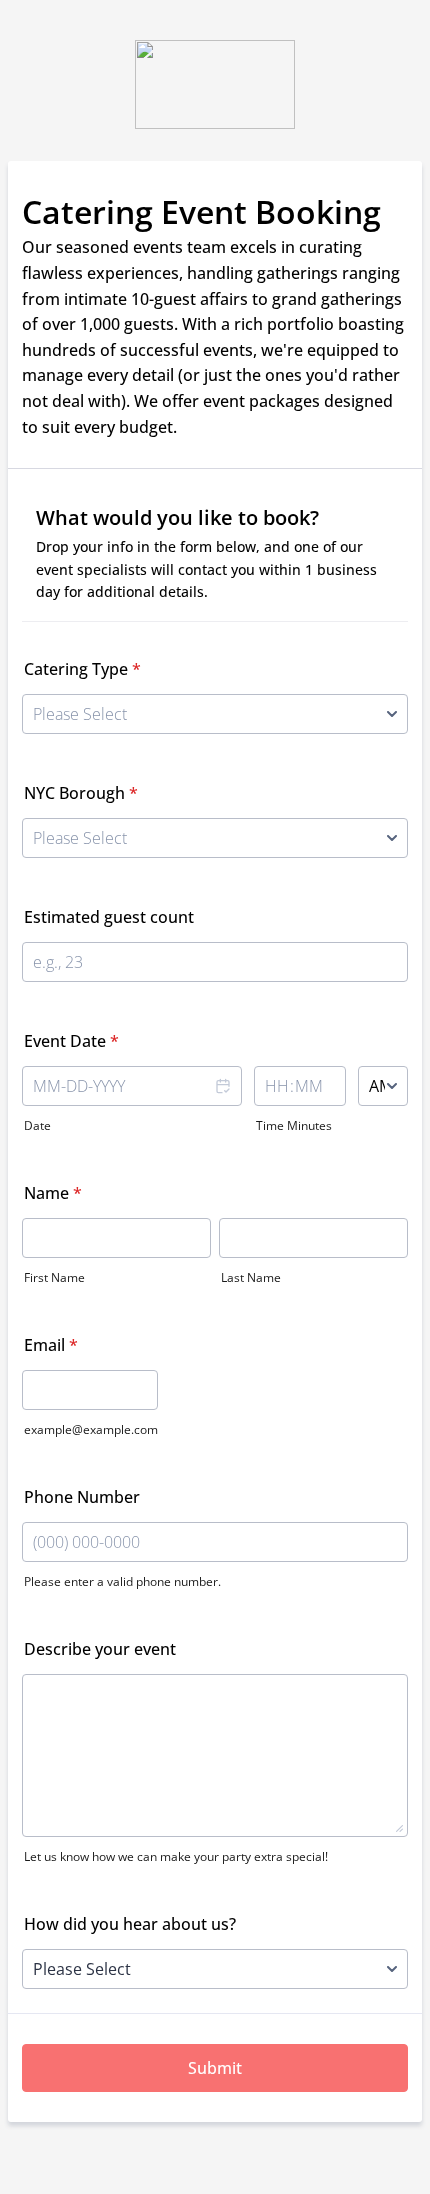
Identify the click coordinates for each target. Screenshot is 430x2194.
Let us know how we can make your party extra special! (176, 1856)
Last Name (251, 1277)
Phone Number (82, 1497)
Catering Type (82, 669)
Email (51, 1345)
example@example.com (91, 1429)
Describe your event (100, 1649)
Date (37, 1125)
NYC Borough (81, 793)
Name (53, 1193)
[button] (222, 1100)
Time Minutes (294, 1125)
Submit (215, 2068)
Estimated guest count (109, 917)
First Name (54, 1277)
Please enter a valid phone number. (122, 1581)
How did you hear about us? (130, 1924)
